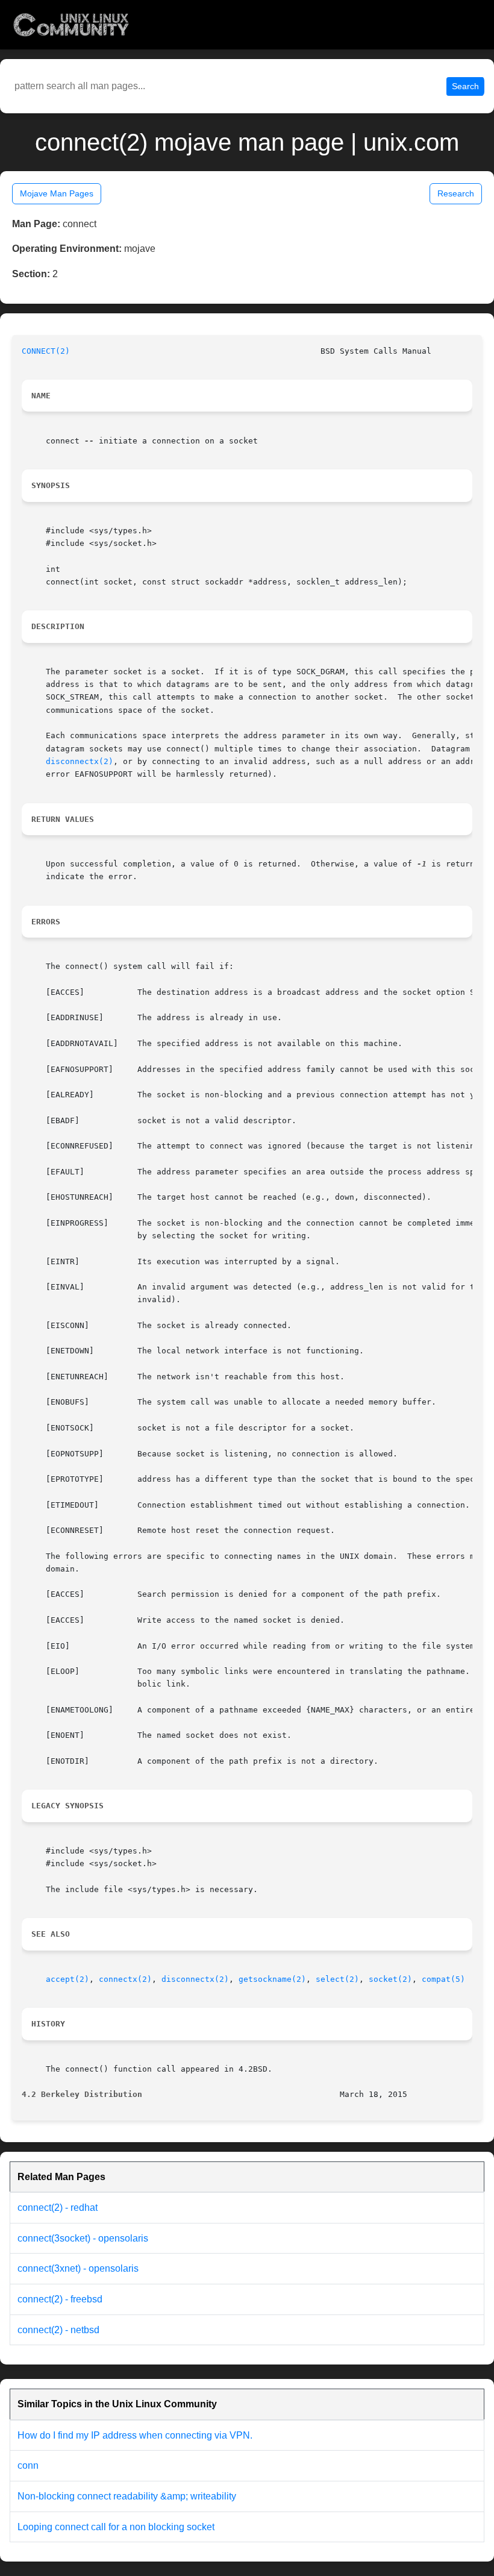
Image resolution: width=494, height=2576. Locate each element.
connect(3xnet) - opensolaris (78, 2268)
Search (465, 86)
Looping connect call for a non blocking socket (116, 2527)
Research (456, 193)
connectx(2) (125, 1979)
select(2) (337, 1979)
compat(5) (443, 1979)
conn (28, 2465)
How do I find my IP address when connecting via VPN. (135, 2435)
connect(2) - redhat (58, 2208)
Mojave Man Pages (57, 193)
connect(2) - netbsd (58, 2330)
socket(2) (390, 1979)
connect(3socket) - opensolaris (83, 2238)
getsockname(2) (272, 1979)
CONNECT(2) (46, 351)
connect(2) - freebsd (60, 2299)
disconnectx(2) (80, 761)
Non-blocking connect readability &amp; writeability (127, 2496)
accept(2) (67, 1979)
